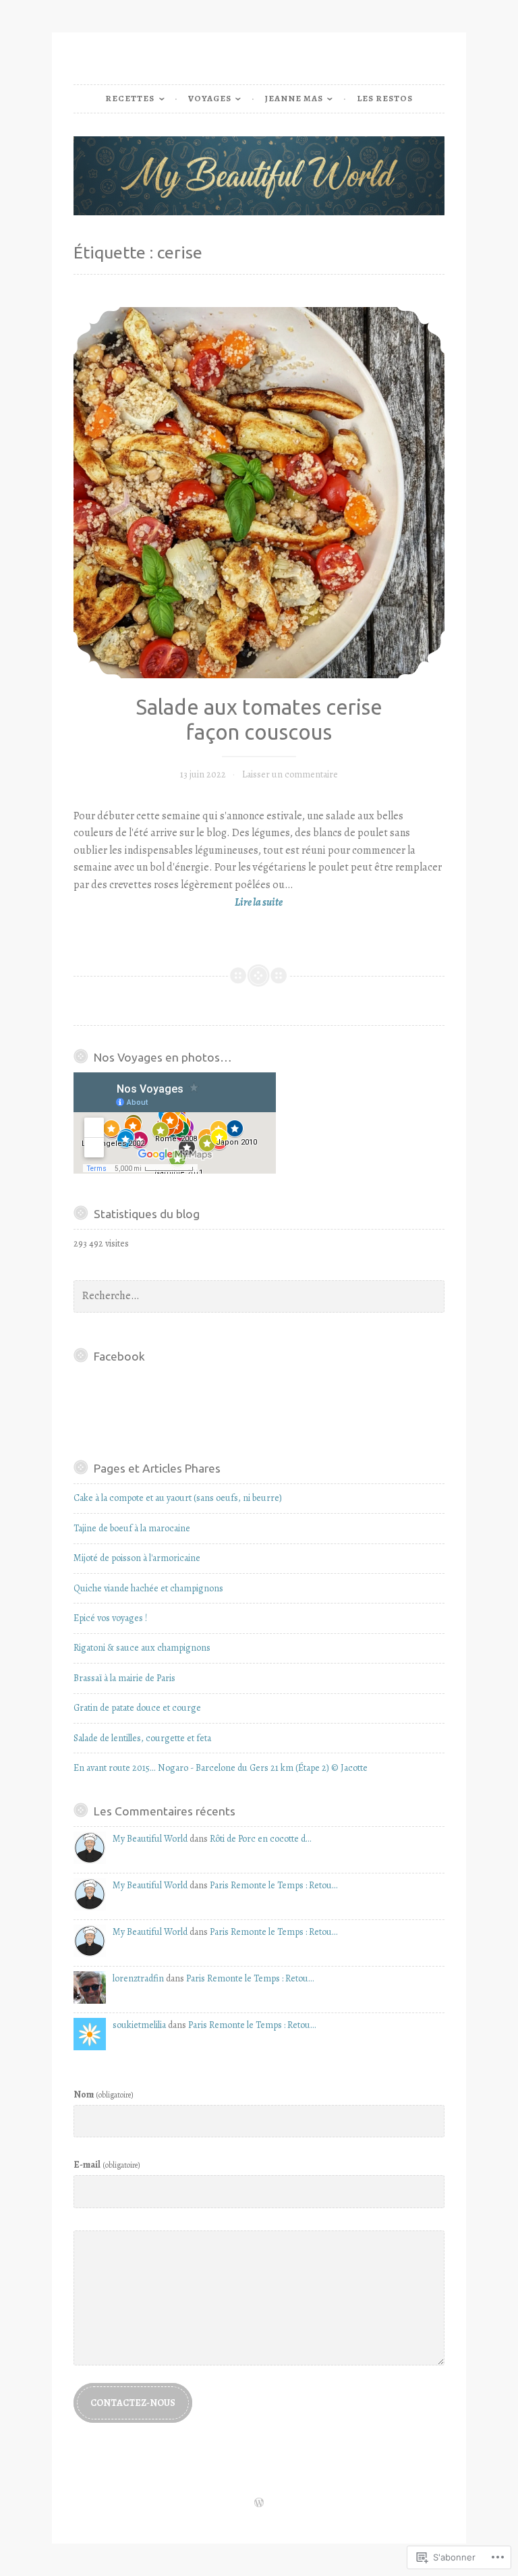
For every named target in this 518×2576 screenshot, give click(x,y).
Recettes (130, 98)
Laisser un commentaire (290, 774)
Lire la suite (178, 903)
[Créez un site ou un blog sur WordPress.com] (259, 2503)
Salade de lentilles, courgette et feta (142, 1738)
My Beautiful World (150, 1839)
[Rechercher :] (259, 1296)
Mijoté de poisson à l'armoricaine (137, 1558)
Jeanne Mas (294, 98)
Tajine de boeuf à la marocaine (132, 1528)
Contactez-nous (133, 2403)
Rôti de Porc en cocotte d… (260, 1839)
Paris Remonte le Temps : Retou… (274, 1885)
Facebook (119, 1356)
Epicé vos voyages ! (110, 1618)
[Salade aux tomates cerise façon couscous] (259, 493)
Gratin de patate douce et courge (137, 1708)
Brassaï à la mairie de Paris (124, 1678)
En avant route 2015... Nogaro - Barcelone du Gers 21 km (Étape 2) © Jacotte (221, 1768)
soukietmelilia (139, 2025)
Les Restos (385, 98)
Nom (104, 2094)
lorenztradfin (138, 1978)
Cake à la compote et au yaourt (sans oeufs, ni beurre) (178, 1498)
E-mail (107, 2165)
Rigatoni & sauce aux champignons (142, 1648)
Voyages (210, 98)
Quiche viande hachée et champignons (148, 1588)
